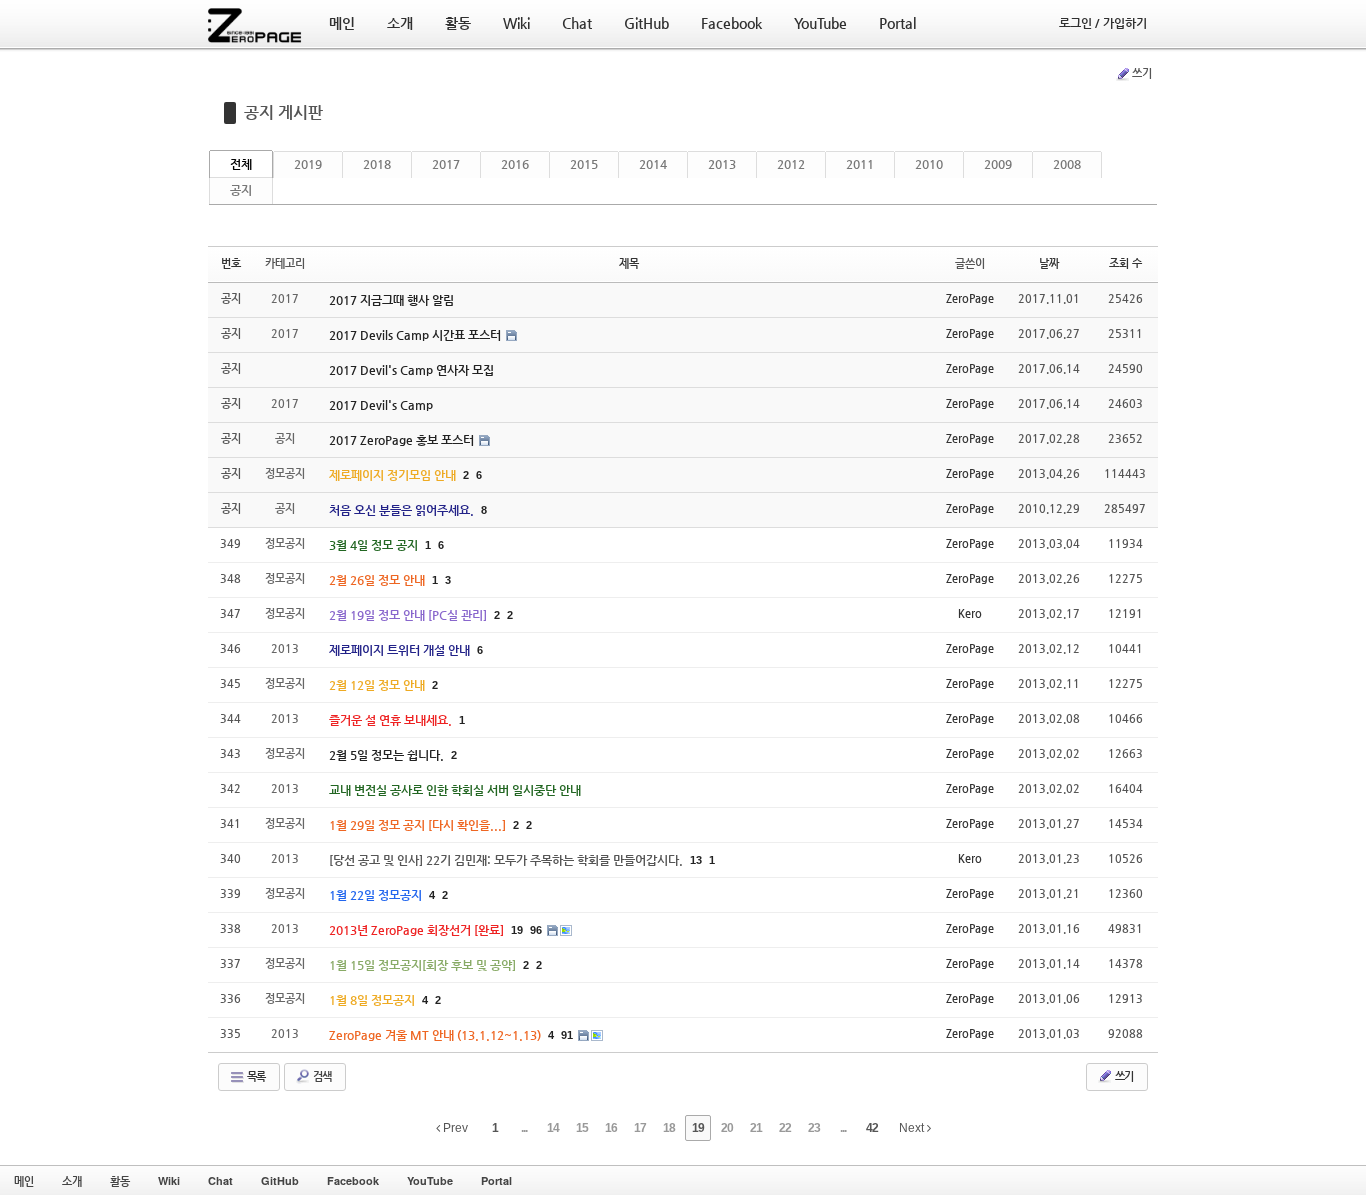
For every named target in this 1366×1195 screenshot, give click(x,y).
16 (611, 1128)
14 (553, 1128)
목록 (255, 1076)
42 (872, 1128)
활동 (120, 1180)
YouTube (430, 1180)
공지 (241, 190)
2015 (584, 164)
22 (785, 1128)
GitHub (280, 1180)
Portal (496, 1180)
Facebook (353, 1180)
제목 (629, 263)
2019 (308, 164)
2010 (929, 164)
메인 (24, 1180)
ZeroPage (970, 298)
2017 (446, 164)
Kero (970, 613)
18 (669, 1128)
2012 (791, 164)
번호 (231, 263)
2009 (998, 164)
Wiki (169, 1180)
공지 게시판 (283, 112)
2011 (860, 164)
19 (517, 930)
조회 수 (1125, 263)
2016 (515, 164)
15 (582, 1128)
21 (756, 1128)
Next (913, 1128)
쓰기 (1142, 73)
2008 (1067, 164)
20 (727, 1128)
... (524, 1128)
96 (536, 930)
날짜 (1049, 263)
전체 (241, 164)
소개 (72, 1180)
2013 (722, 164)
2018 (377, 164)
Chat (220, 1180)
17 (640, 1128)
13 (696, 860)
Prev (454, 1128)
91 (567, 1035)
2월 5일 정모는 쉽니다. (388, 755)
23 (814, 1128)
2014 (653, 164)
